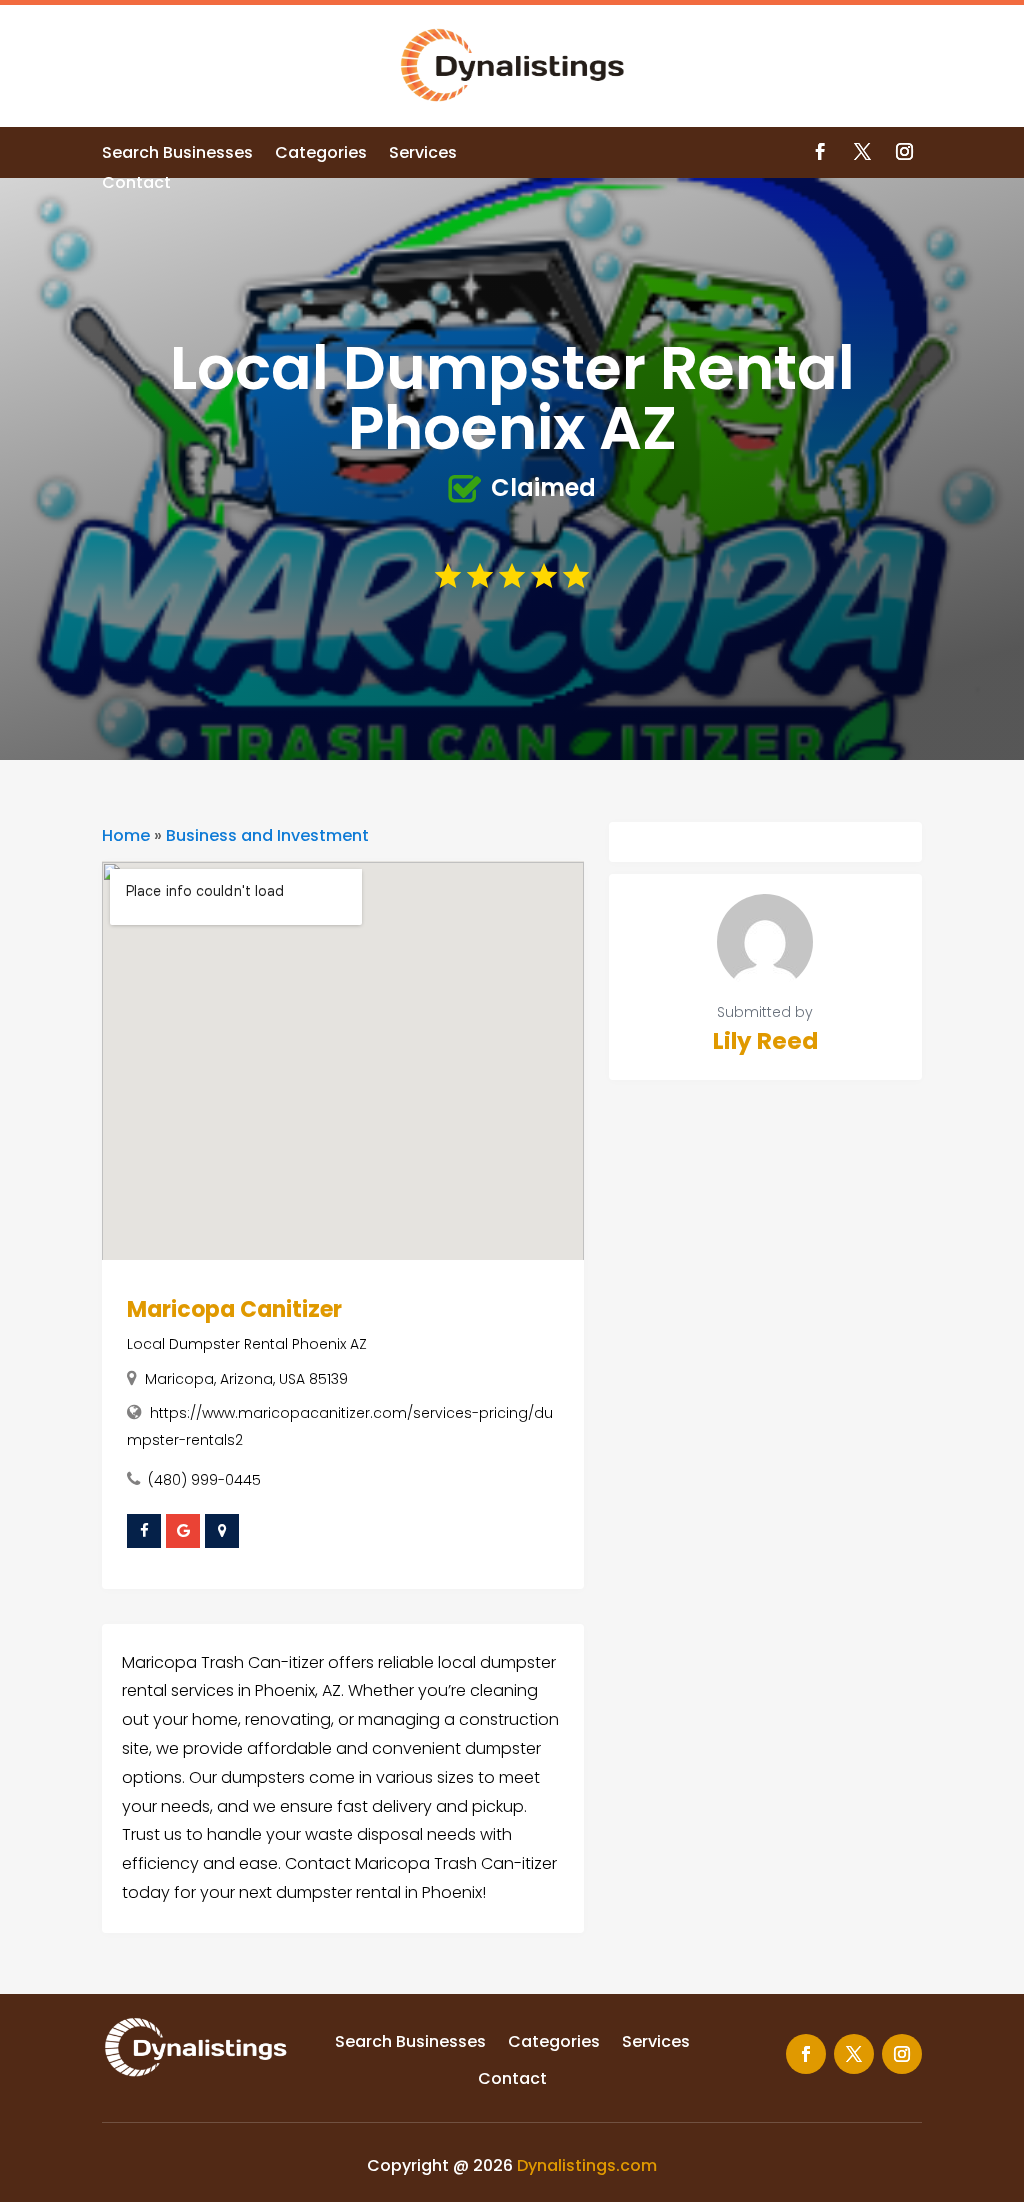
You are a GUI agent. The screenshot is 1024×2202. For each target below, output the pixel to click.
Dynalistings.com (587, 2165)
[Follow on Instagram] (905, 152)
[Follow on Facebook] (821, 152)
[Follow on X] (863, 152)
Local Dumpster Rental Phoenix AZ (247, 1344)
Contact (136, 185)
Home (126, 835)
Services (423, 155)
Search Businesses (177, 155)
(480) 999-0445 (204, 1480)
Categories (321, 155)
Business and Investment (267, 835)
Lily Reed (765, 1041)
